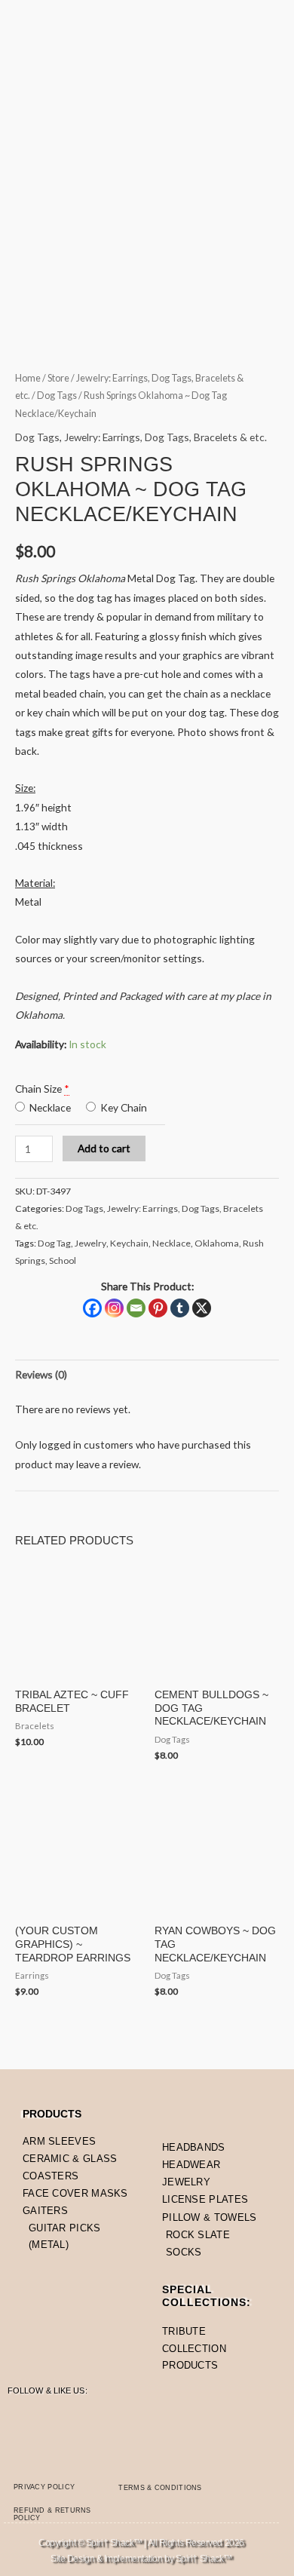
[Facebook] (92, 1308)
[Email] (136, 1308)
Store (58, 378)
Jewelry (90, 1243)
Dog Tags (57, 396)
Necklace (49, 1107)
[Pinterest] (158, 1308)
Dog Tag (54, 1243)
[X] (202, 1308)
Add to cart (104, 1148)
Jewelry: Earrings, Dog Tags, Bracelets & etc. (165, 437)
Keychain (129, 1243)
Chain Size (38, 1089)
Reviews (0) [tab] (41, 1374)
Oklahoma (217, 1243)
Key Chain (122, 1107)
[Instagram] (114, 1308)
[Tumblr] (180, 1308)
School (63, 1260)
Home (28, 378)
